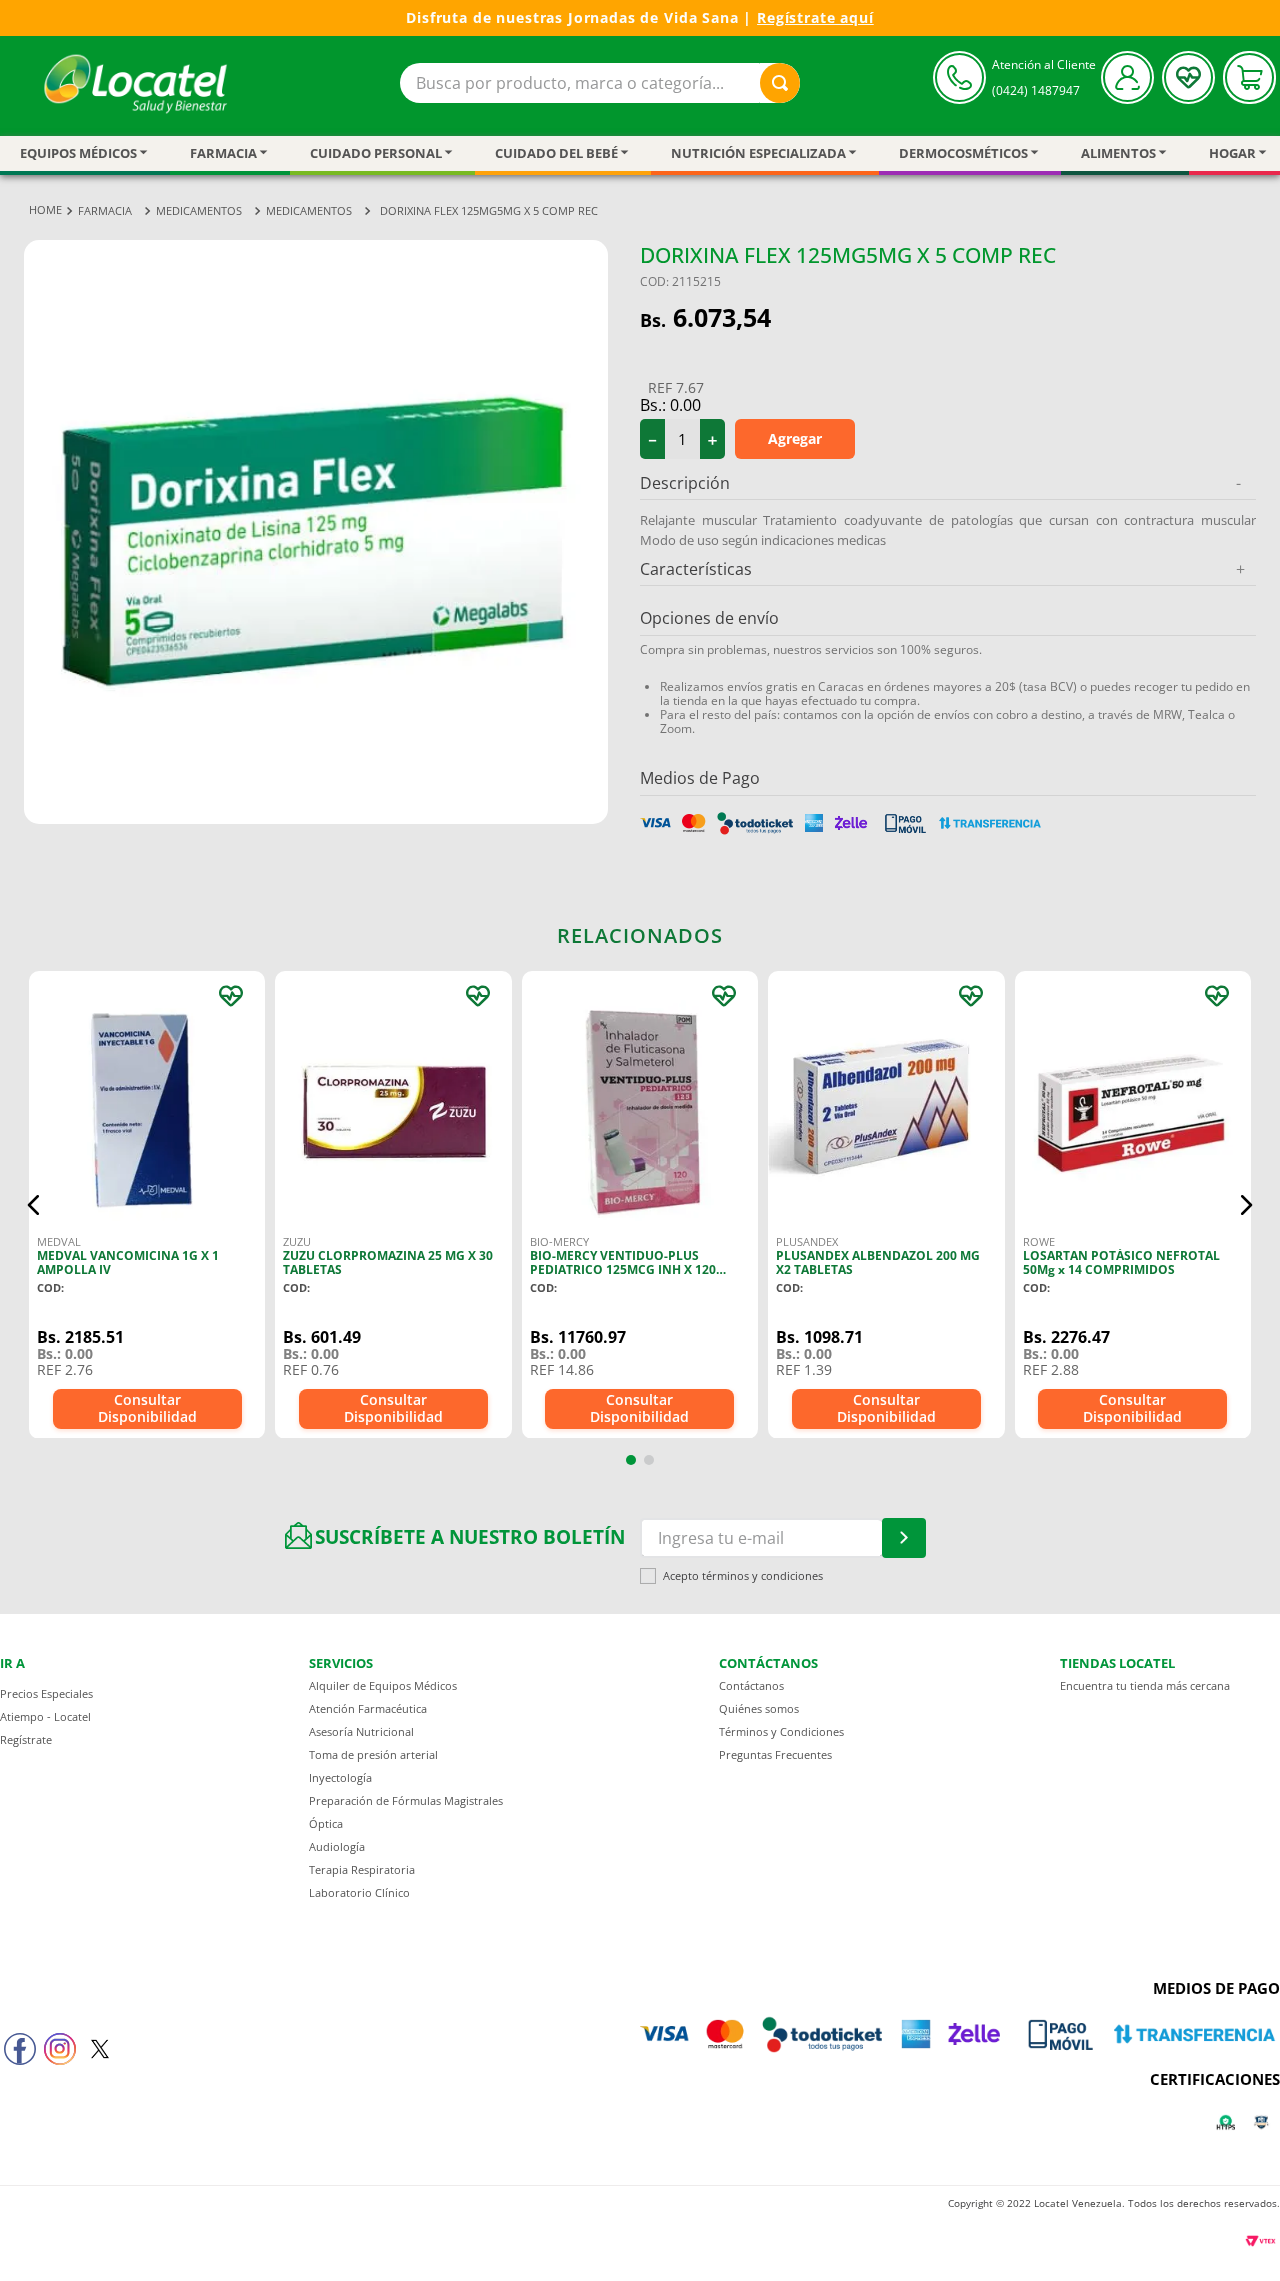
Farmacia (105, 210)
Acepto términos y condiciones (743, 1576)
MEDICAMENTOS (199, 210)
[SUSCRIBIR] (904, 1538)
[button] (34, 1205)
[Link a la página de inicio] (45, 210)
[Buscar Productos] (780, 83)
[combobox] (600, 83)
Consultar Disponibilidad (147, 1407)
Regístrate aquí (815, 17)
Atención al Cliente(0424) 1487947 (1044, 77)
